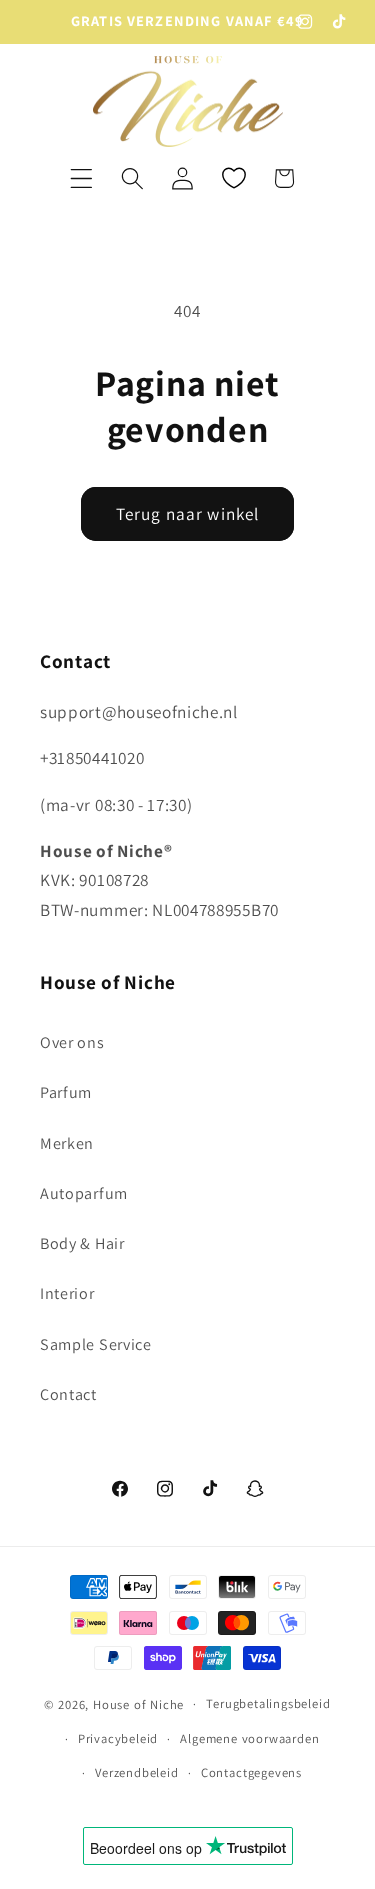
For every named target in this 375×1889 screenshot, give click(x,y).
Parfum (66, 1092)
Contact (68, 1394)
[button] (81, 178)
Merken (67, 1143)
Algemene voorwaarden (249, 1738)
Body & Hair (82, 1243)
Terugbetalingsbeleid (268, 1703)
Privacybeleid (118, 1738)
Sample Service (96, 1344)
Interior (67, 1293)
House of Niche (138, 1703)
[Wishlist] (233, 178)
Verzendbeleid (136, 1772)
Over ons (72, 1042)
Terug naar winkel (188, 513)
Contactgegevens (251, 1772)
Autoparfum (84, 1193)
